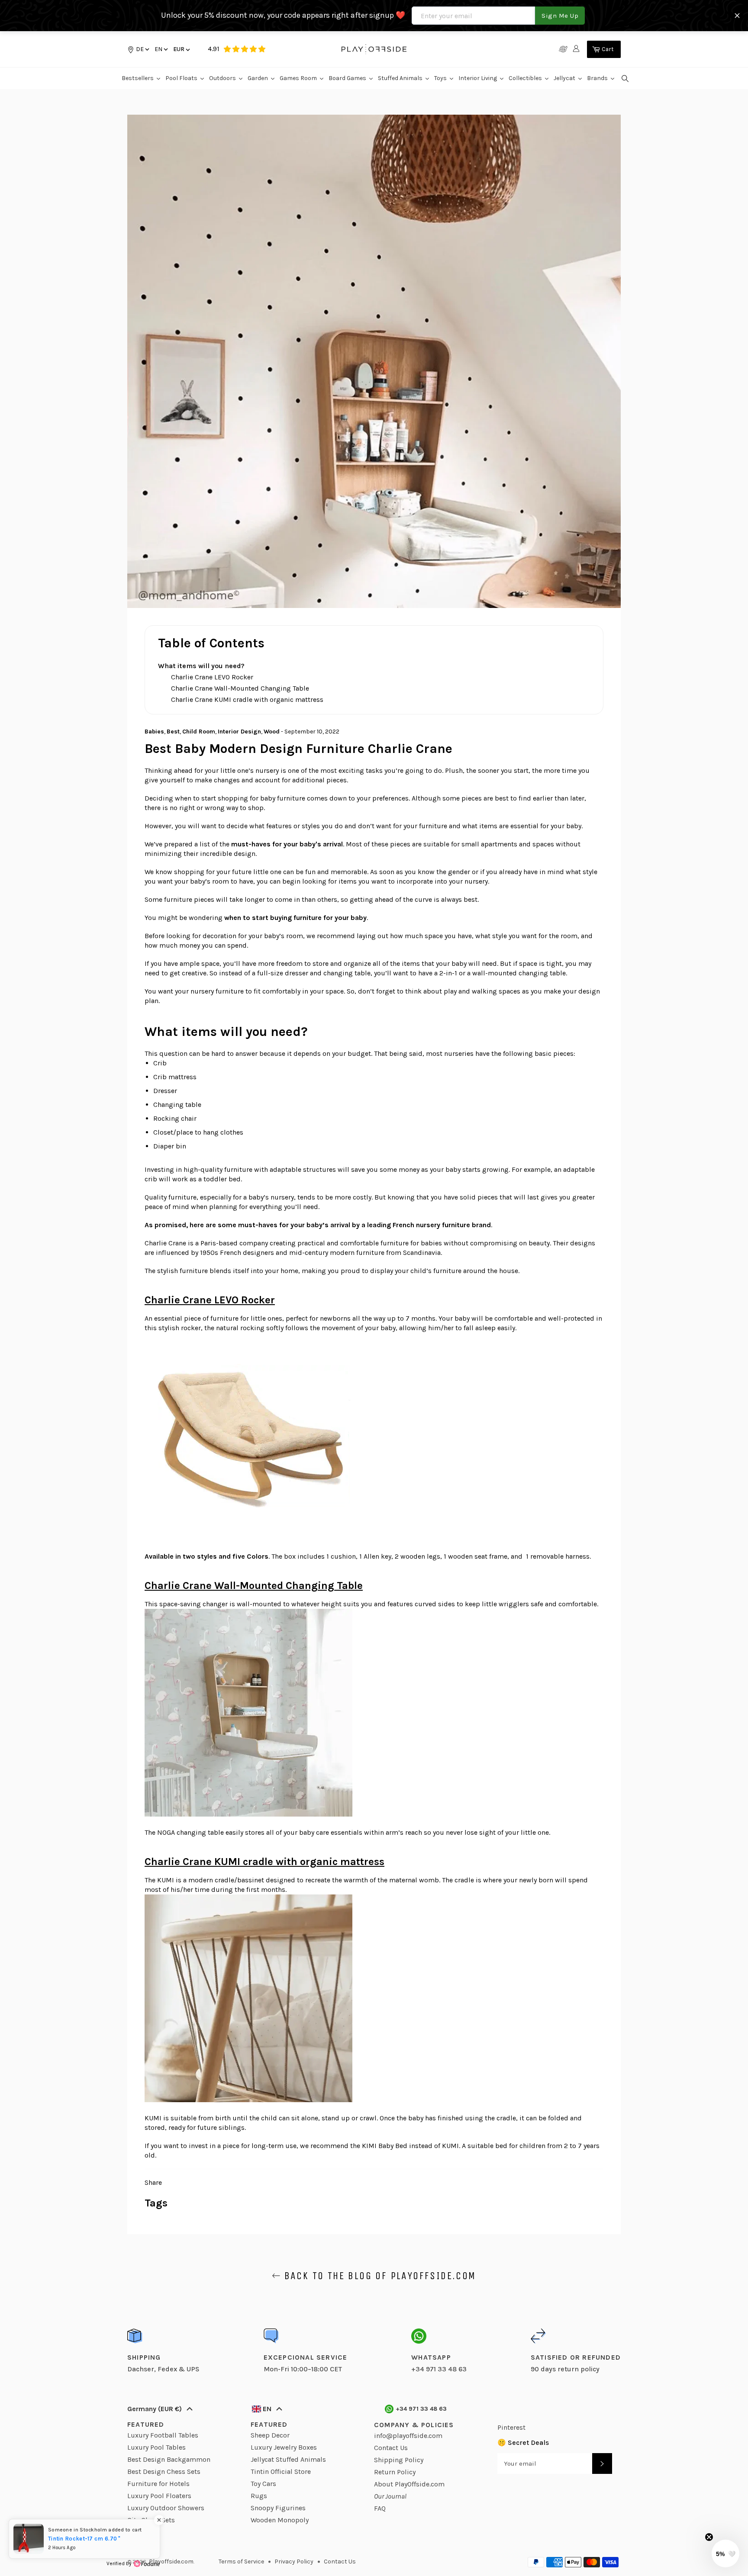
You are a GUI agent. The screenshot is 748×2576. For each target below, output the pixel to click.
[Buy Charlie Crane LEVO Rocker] (248, 1538)
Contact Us (391, 2448)
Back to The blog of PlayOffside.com (378, 2276)
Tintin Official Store (281, 2471)
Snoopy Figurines (278, 2508)
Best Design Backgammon (169, 2459)
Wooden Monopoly (280, 2520)
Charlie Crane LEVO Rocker (212, 677)
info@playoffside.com (408, 2436)
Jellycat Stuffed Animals (288, 2459)
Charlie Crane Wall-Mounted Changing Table (240, 688)
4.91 (214, 49)
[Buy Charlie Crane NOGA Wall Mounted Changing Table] (248, 1814)
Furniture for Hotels (158, 2484)
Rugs (259, 2496)
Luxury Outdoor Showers (166, 2508)
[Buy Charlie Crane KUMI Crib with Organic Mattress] (248, 2100)
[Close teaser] (709, 2537)
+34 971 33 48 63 (421, 2409)
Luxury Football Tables (163, 2435)
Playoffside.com (171, 2562)
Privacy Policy (294, 2562)
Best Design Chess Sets (164, 2471)
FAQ (380, 2508)
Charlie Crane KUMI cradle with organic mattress (247, 699)
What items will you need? (201, 666)
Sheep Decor (270, 2435)
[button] (161, 49)
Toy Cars (263, 2484)
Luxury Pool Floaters (159, 2496)
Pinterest (511, 2427)
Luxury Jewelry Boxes (284, 2447)
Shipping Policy (399, 2460)
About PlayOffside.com (409, 2484)
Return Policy (395, 2472)
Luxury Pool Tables (156, 2447)
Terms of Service (241, 2562)
